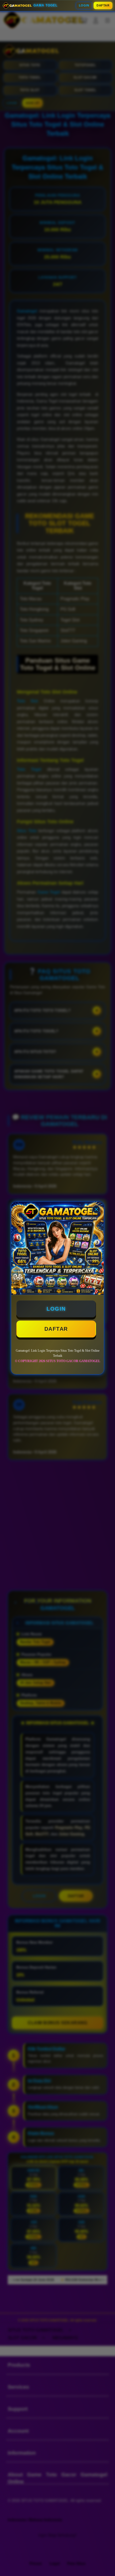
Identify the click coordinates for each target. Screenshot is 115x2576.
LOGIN (84, 5)
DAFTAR (103, 5)
